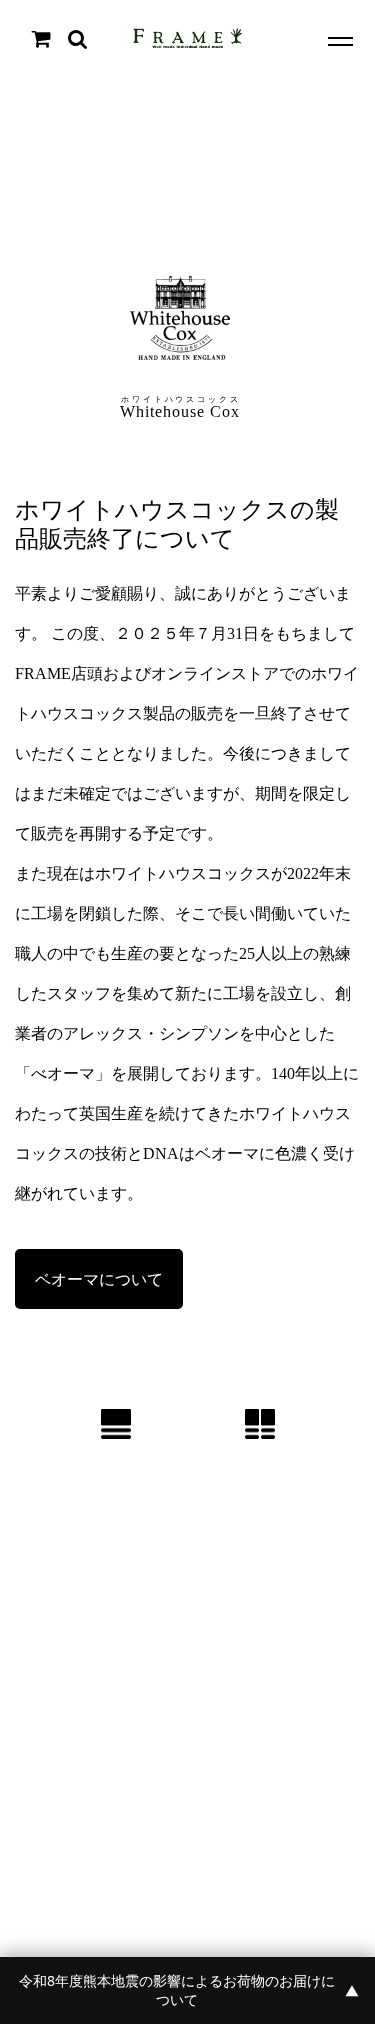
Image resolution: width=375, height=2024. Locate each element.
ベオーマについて (99, 1279)
